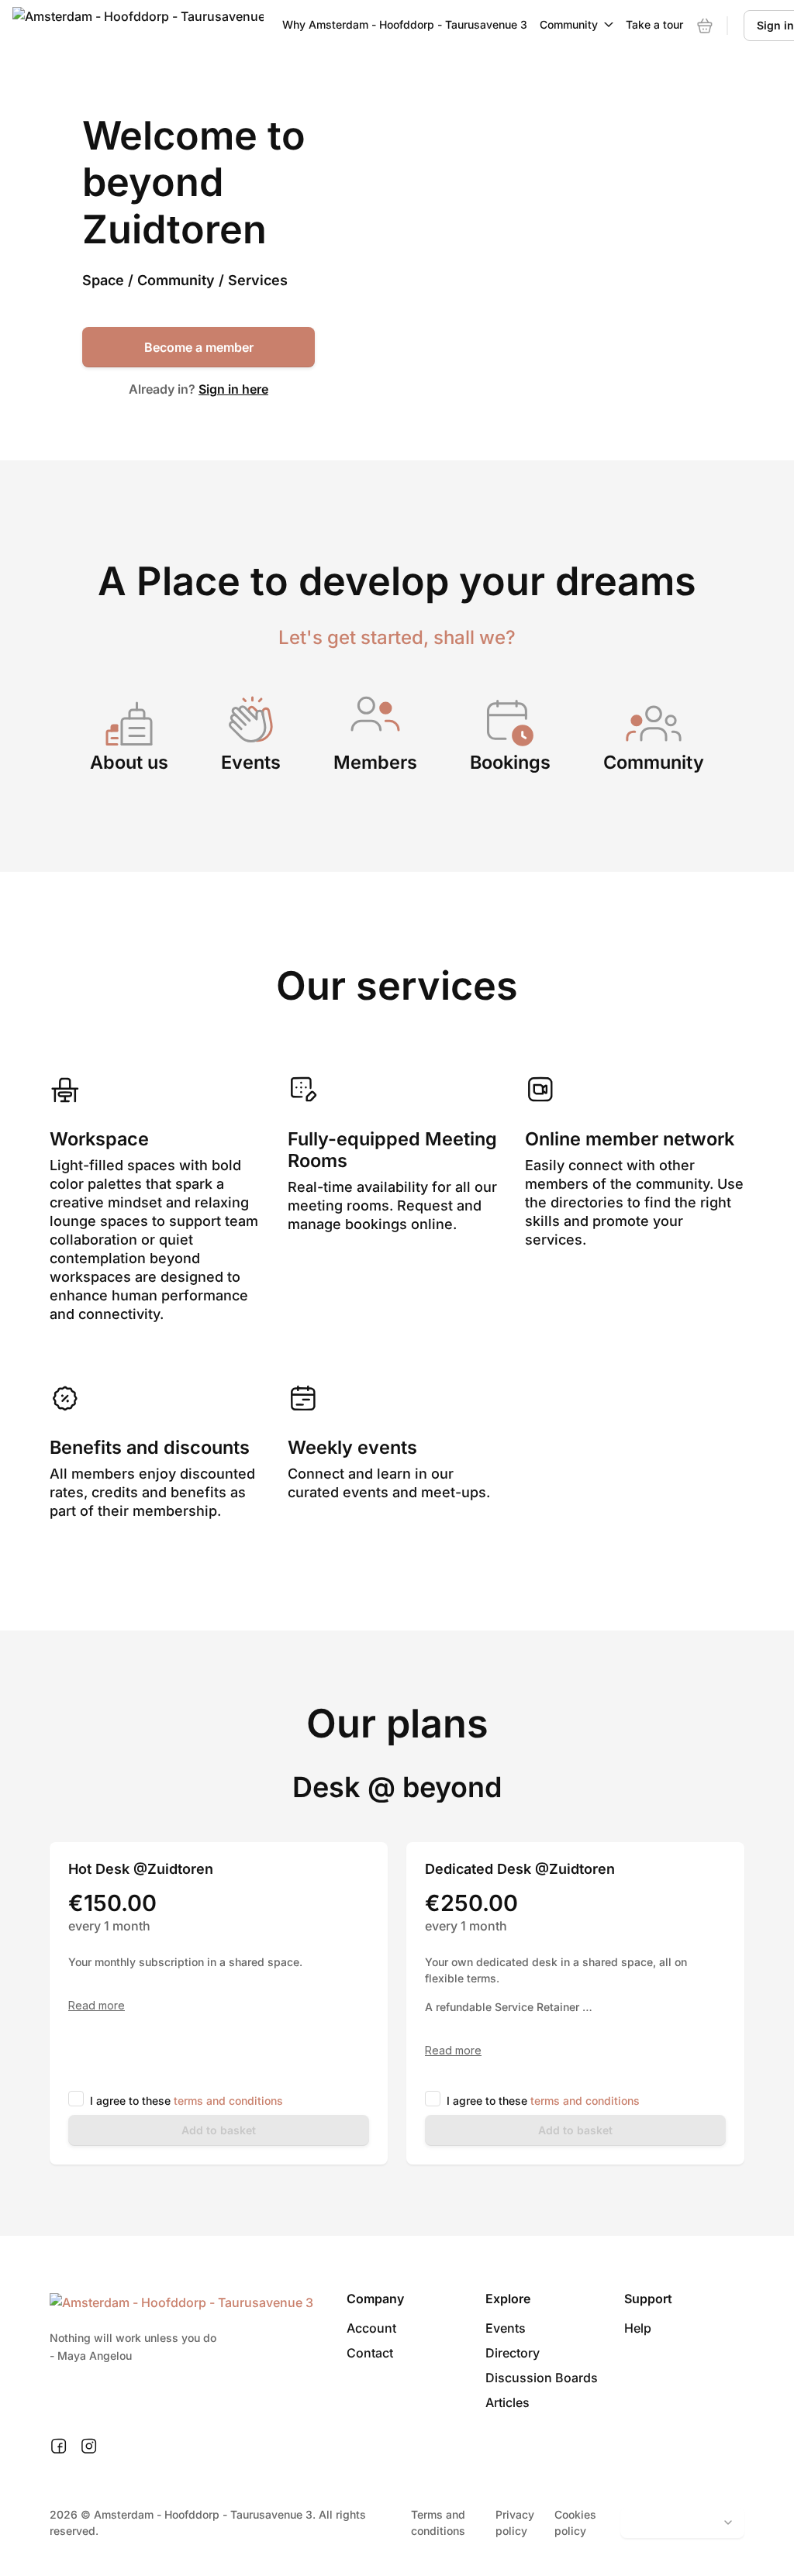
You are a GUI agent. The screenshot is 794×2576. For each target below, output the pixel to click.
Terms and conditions (438, 2523)
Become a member (199, 347)
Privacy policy (515, 2523)
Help (638, 2328)
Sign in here (233, 389)
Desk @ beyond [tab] (397, 1787)
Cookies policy (575, 2523)
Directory (513, 2353)
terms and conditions (228, 2101)
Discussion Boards (542, 2378)
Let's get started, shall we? (397, 637)
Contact (370, 2353)
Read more (97, 2006)
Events (506, 2328)
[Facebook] (59, 2447)
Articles (507, 2402)
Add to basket (219, 2130)
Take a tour (654, 24)
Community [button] (569, 24)
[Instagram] (89, 2447)
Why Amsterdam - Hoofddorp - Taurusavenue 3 (405, 24)
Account (371, 2328)
